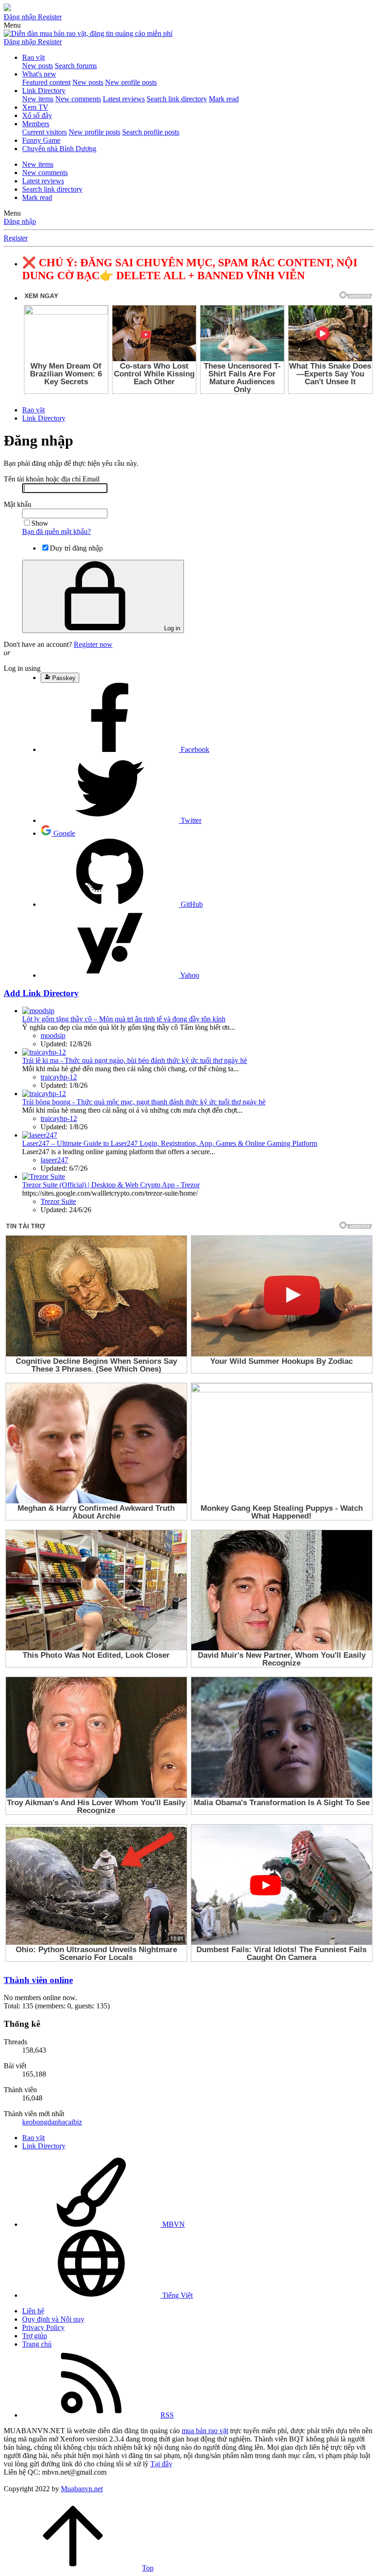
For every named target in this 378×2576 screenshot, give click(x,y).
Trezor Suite (58, 1201)
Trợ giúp (35, 2336)
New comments (78, 99)
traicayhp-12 (59, 1077)
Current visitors (44, 132)
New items (38, 99)
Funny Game (41, 140)
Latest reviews (124, 99)
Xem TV (35, 107)
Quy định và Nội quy (53, 2319)
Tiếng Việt (177, 2295)
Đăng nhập (20, 221)
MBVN (173, 2224)
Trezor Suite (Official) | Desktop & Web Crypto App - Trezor (111, 1185)
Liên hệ (33, 2311)
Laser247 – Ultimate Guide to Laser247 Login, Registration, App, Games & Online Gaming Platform (170, 1143)
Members (36, 124)
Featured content (46, 82)
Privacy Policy (43, 2327)
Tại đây (161, 2464)
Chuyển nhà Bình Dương (59, 149)
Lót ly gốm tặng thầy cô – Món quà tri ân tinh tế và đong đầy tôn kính (124, 1019)
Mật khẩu (18, 504)
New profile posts (131, 82)
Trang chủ (37, 2344)
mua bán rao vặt (205, 2431)
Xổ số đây (37, 115)
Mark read (224, 99)
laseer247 (54, 1160)
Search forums (76, 66)
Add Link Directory (41, 993)
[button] (12, 25)
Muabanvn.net (82, 2489)
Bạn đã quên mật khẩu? (56, 531)
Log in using (22, 668)
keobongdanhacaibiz (52, 2122)
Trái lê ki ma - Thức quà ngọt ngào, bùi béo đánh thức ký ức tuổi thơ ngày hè (135, 1060)
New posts (38, 66)
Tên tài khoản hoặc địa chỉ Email (52, 479)
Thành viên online (38, 1980)
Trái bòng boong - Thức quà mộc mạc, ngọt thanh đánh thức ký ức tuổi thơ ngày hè (144, 1102)
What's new (39, 74)
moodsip (53, 1036)
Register (16, 238)
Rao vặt (33, 57)
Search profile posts (151, 132)
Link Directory (44, 91)
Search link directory (177, 99)
